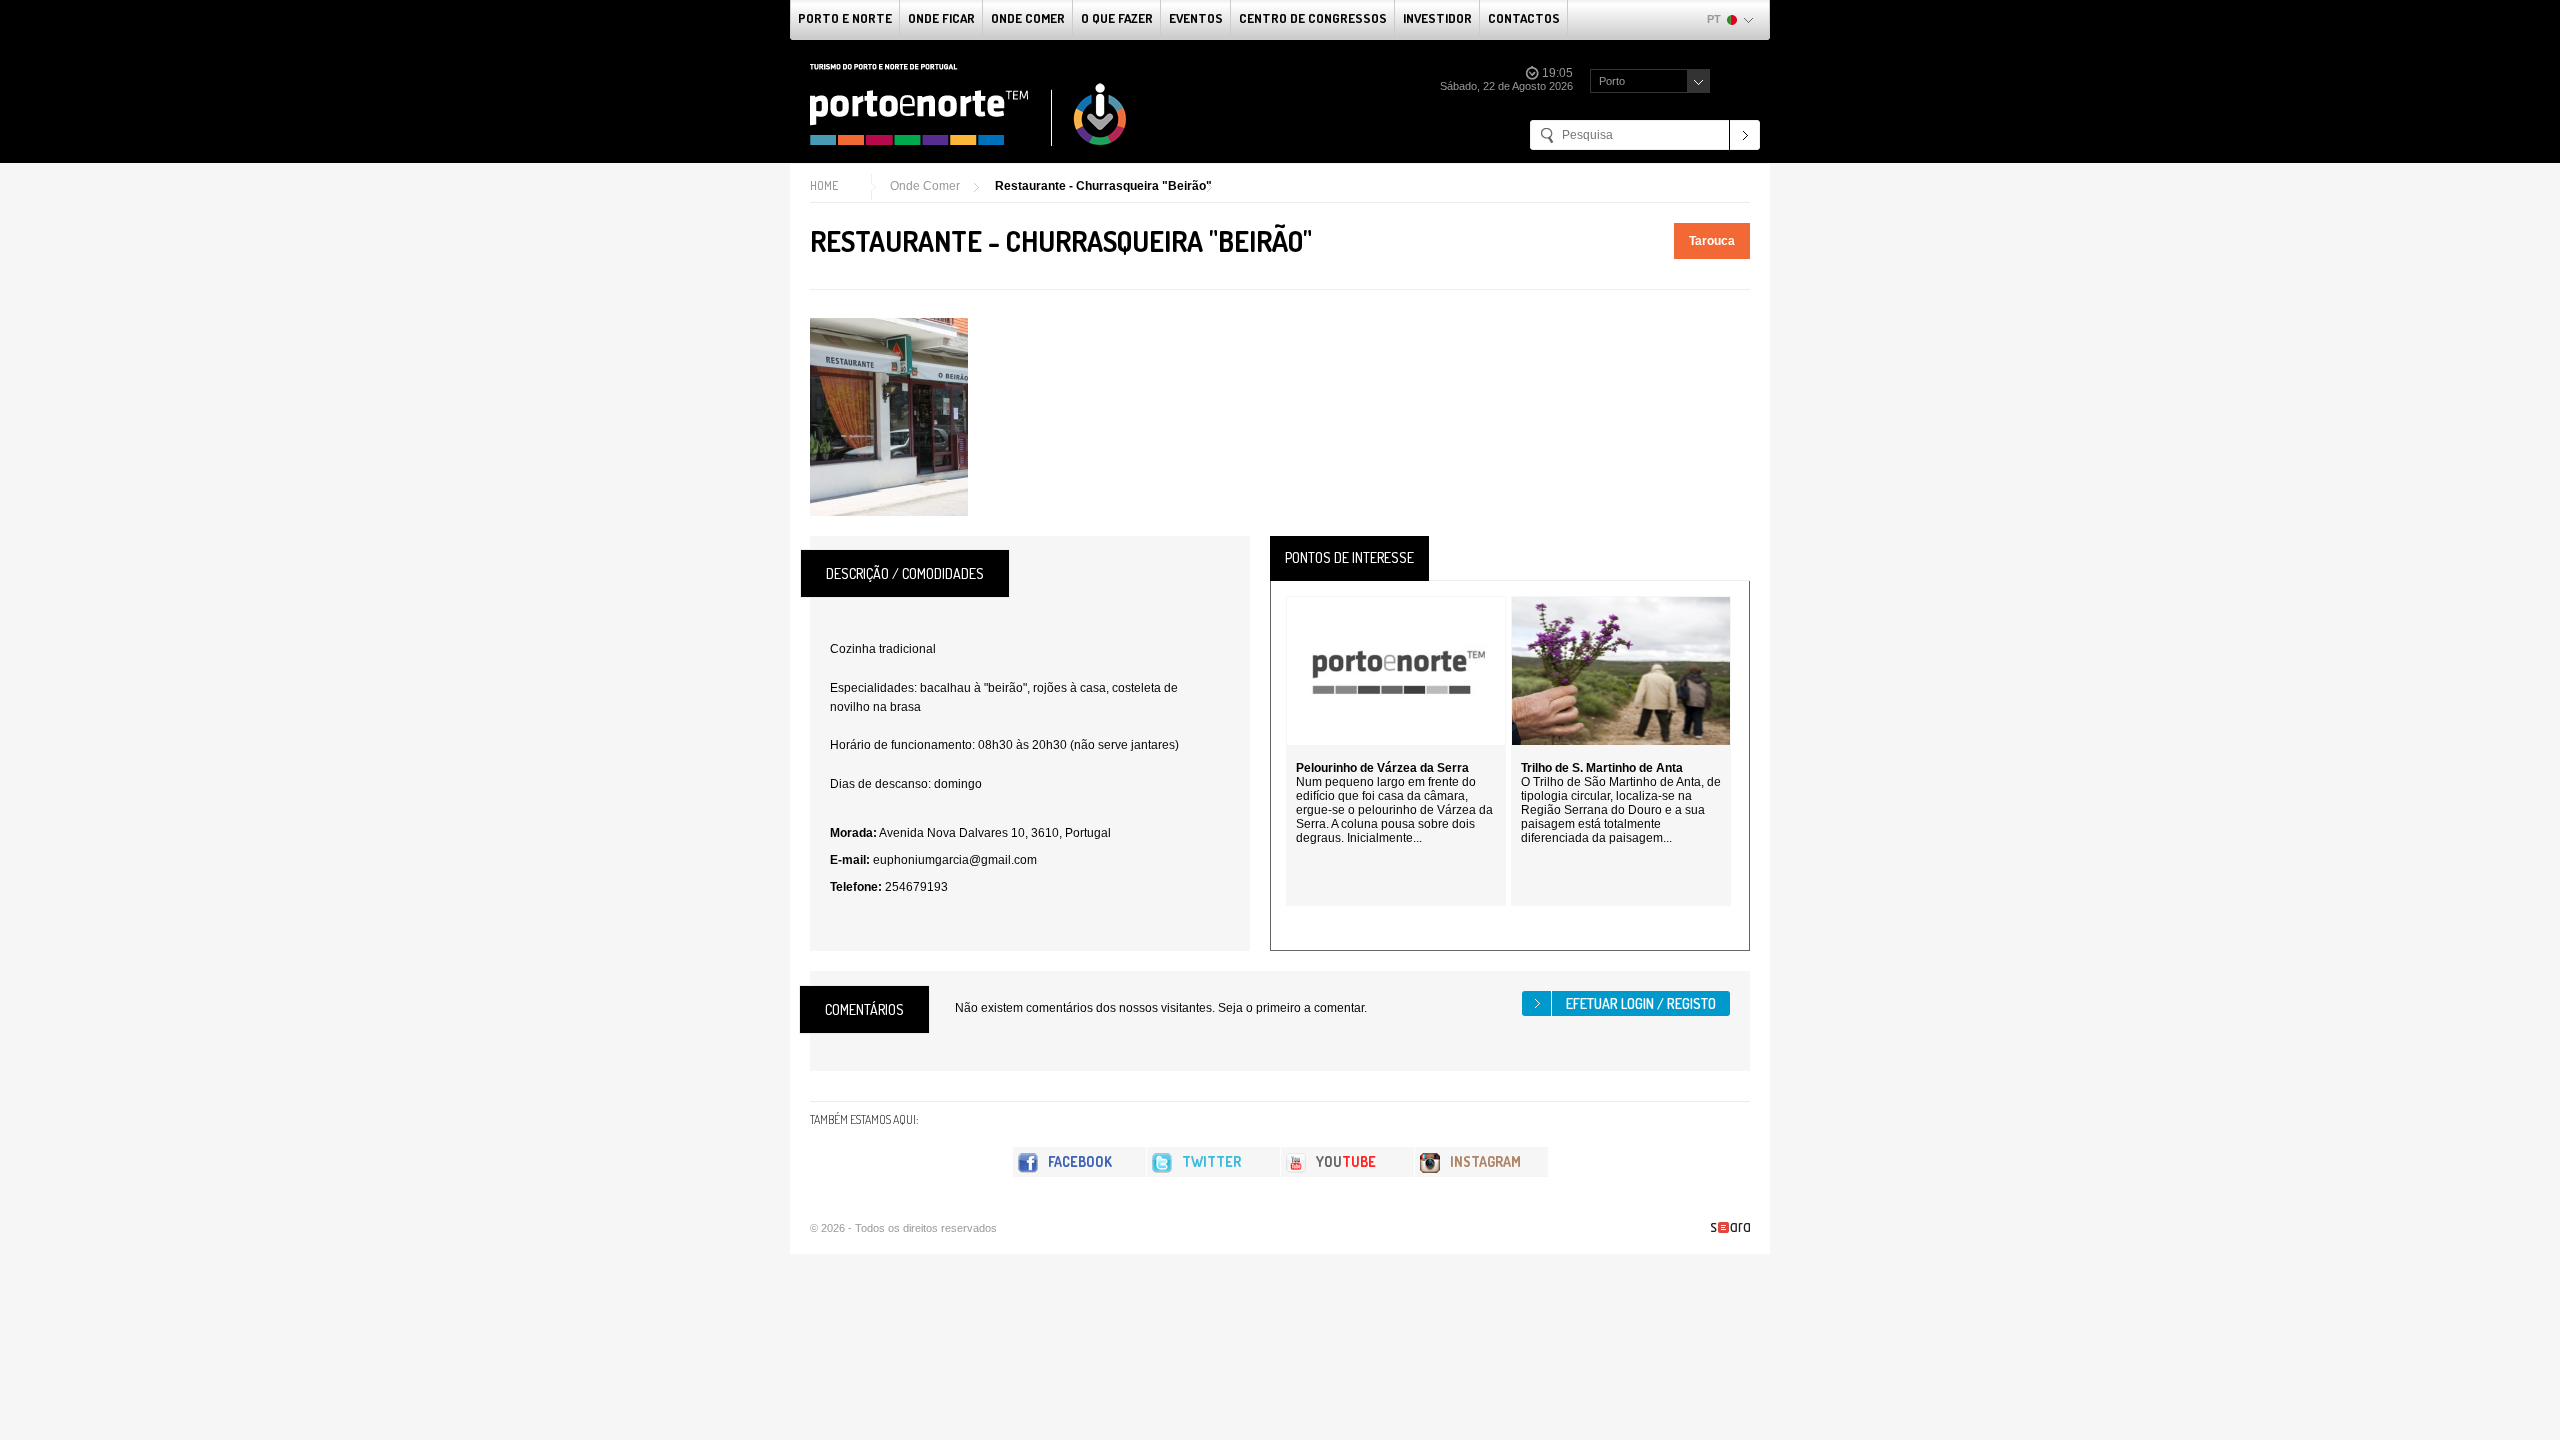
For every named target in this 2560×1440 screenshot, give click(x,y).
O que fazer (1117, 18)
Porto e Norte (845, 18)
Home (824, 185)
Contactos (1524, 18)
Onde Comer (1028, 18)
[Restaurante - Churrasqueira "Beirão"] (889, 417)
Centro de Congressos (1313, 18)
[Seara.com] (1730, 1227)
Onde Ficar (941, 18)
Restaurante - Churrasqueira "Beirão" (1103, 186)
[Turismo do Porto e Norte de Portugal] (969, 105)
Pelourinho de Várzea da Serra (1382, 768)
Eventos (1196, 18)
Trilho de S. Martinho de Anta (1602, 768)
